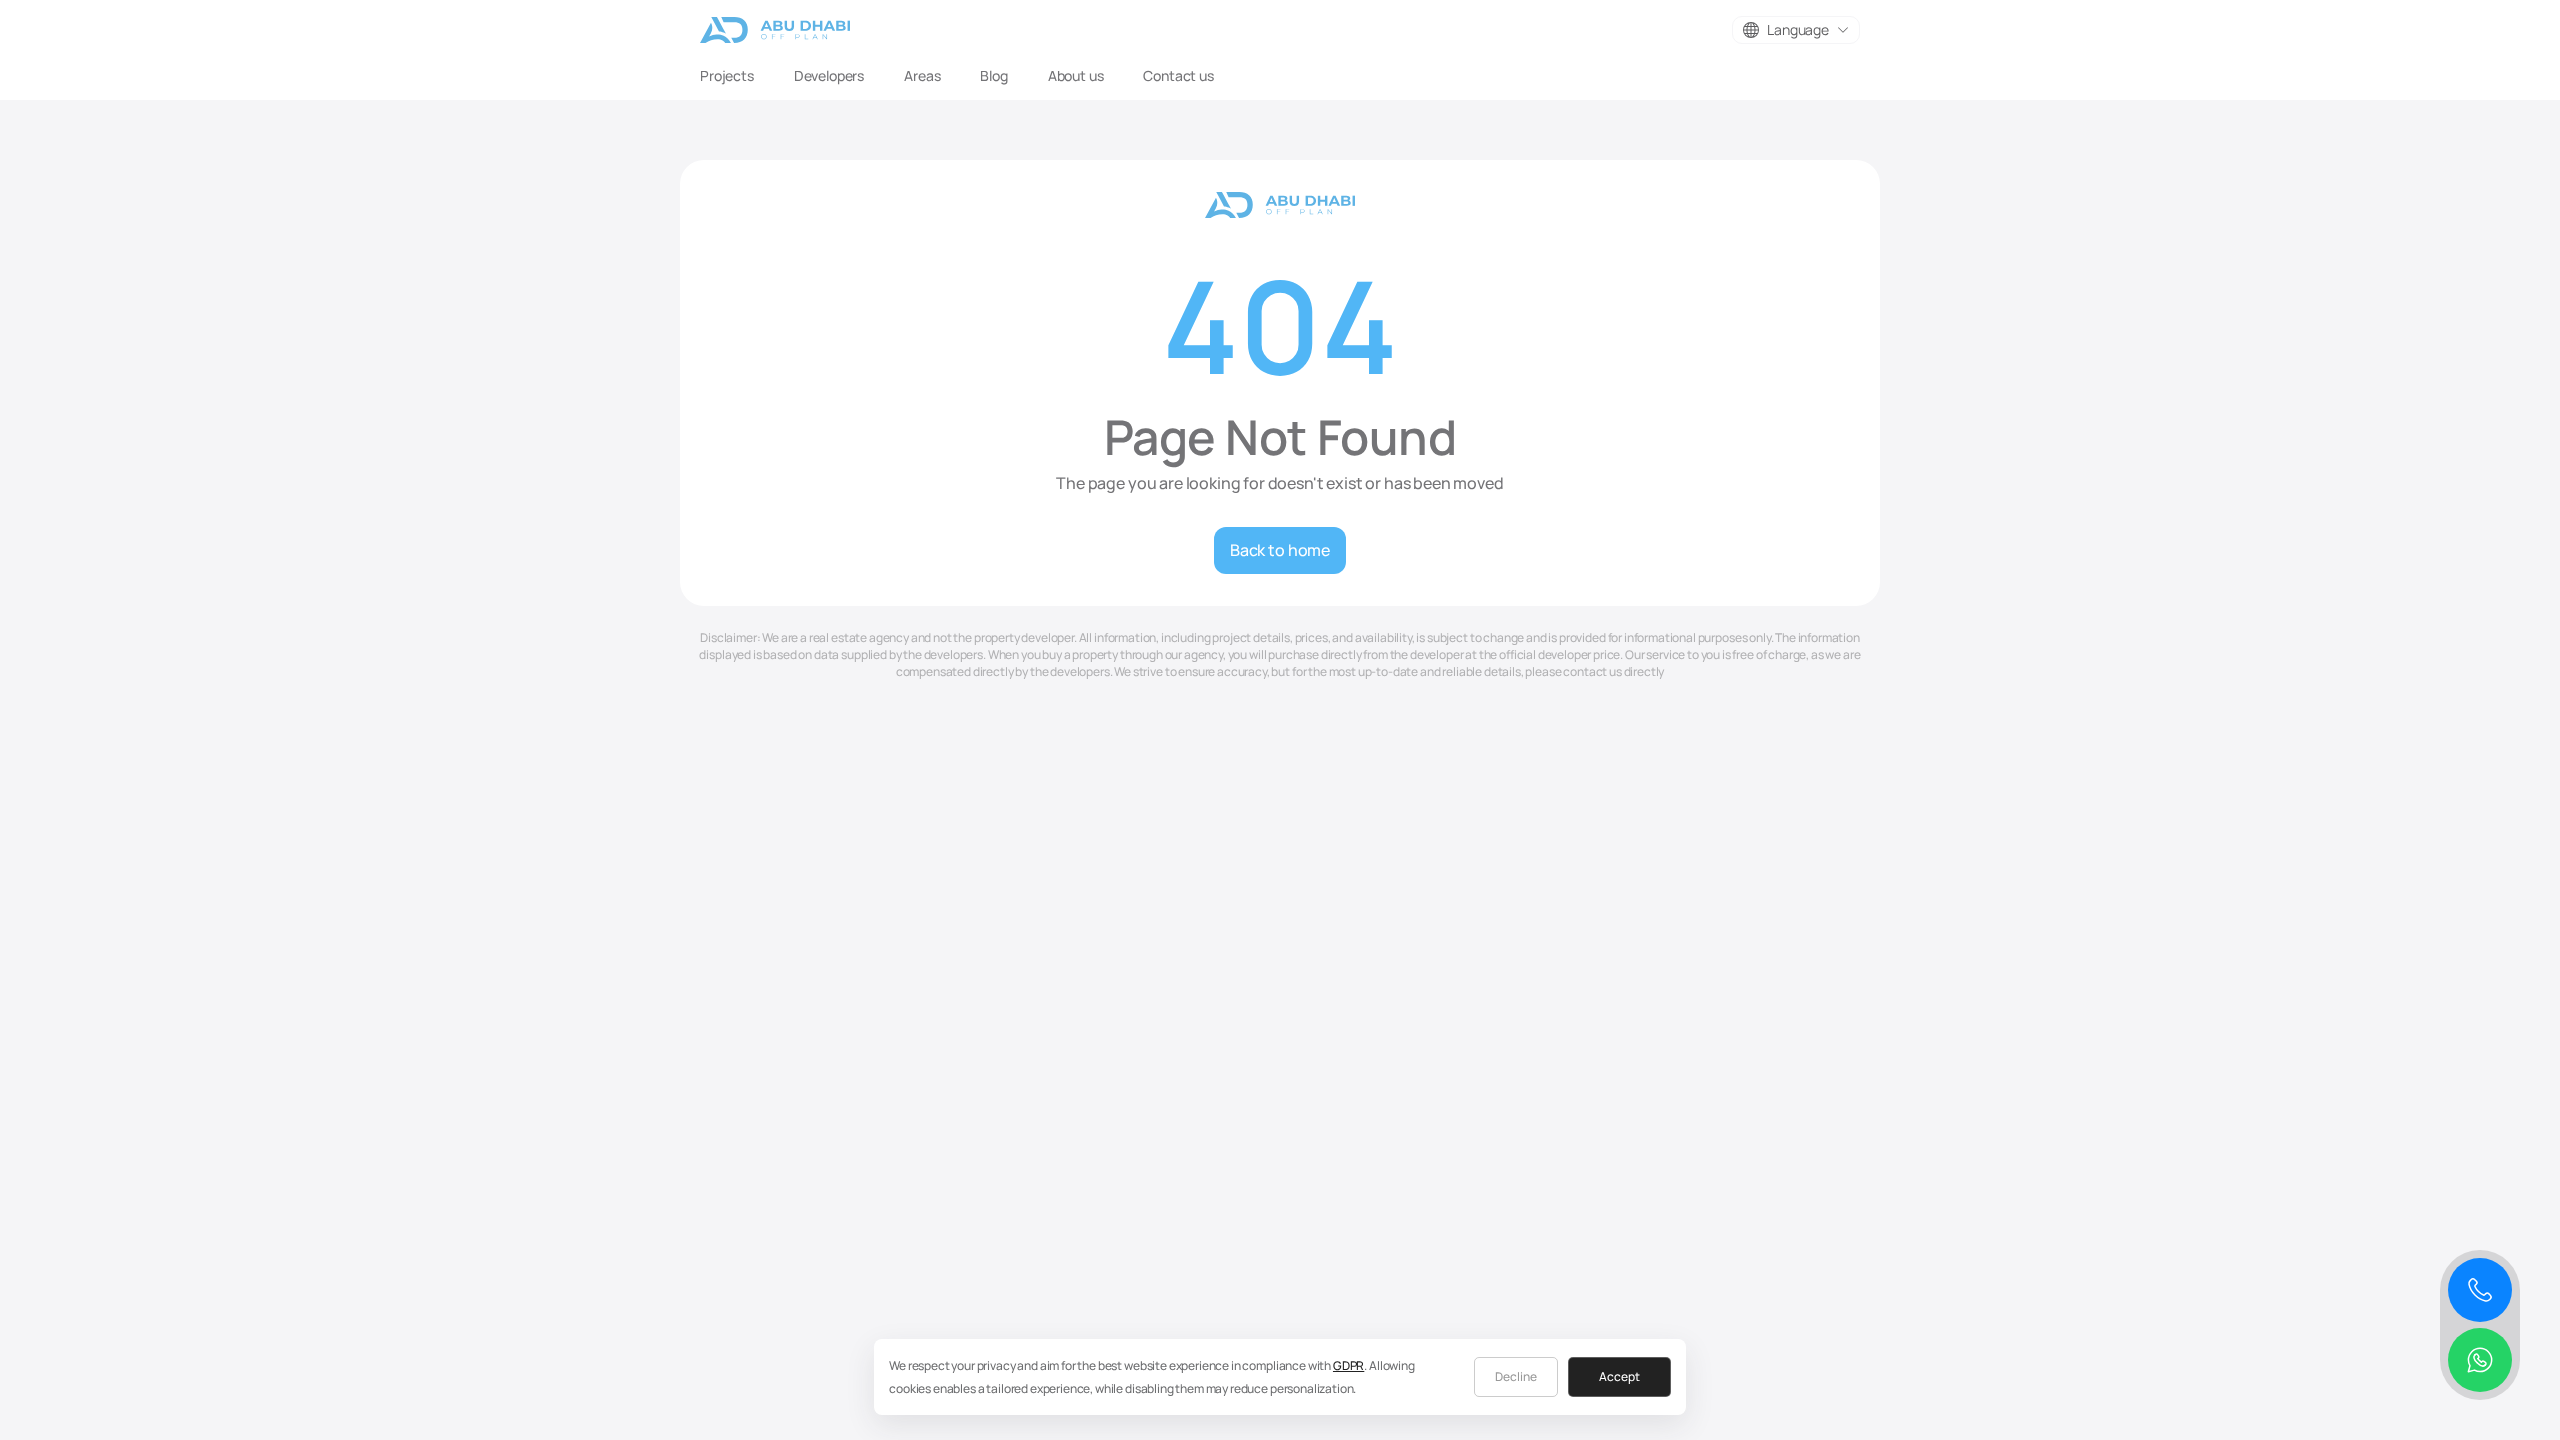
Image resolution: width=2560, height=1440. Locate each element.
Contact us (1178, 75)
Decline (1516, 1376)
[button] (1796, 30)
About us (1076, 75)
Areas (922, 75)
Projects (727, 75)
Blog (993, 75)
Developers (829, 75)
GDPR (1348, 1365)
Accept (1619, 1376)
